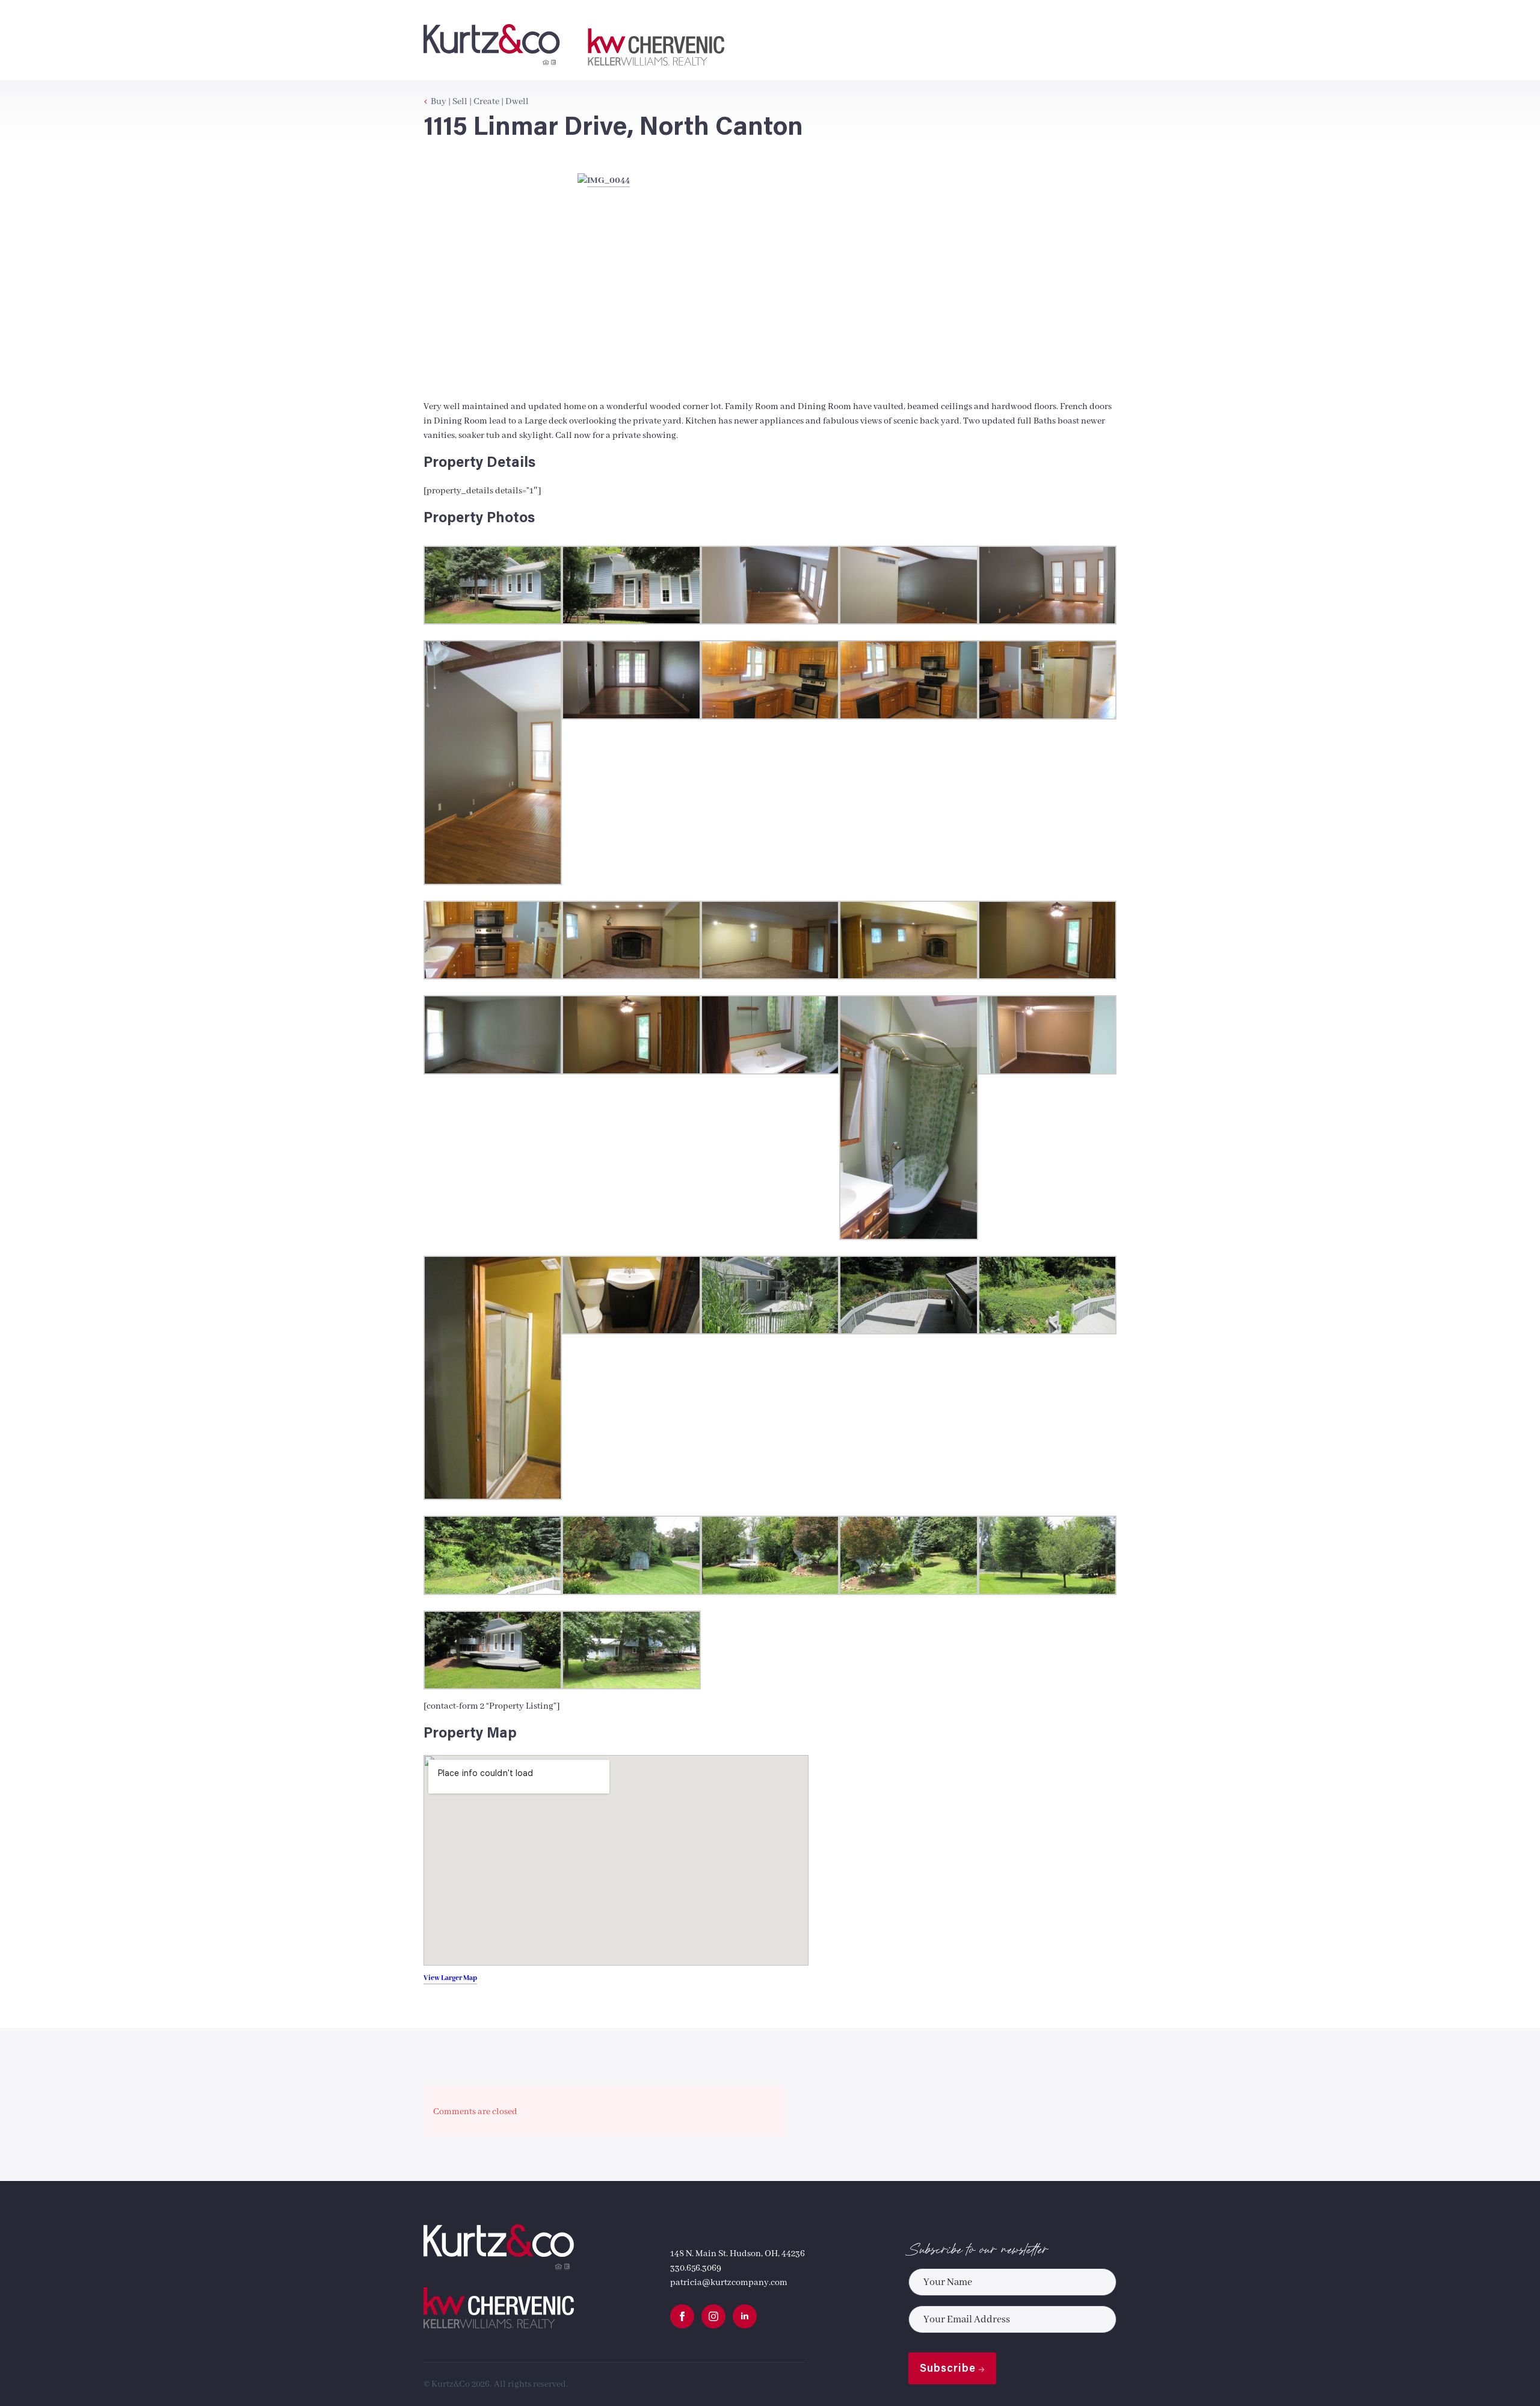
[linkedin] (745, 2316)
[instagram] (713, 2316)
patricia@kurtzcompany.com (729, 2283)
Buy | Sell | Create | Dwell (480, 102)
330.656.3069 (696, 2268)
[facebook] (682, 2316)
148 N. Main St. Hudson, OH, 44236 (738, 2254)
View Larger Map (450, 1978)
